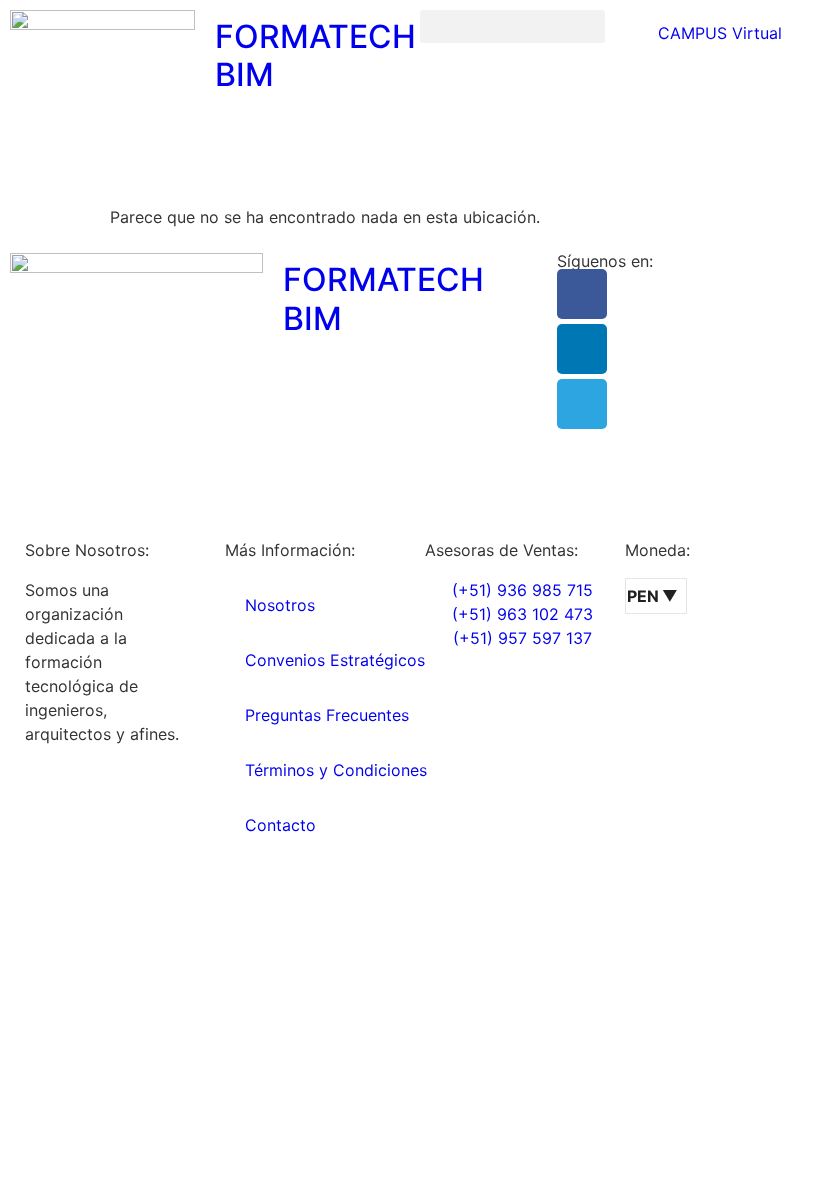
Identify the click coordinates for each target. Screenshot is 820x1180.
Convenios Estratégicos (335, 660)
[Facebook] (582, 294)
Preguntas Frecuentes (327, 715)
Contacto (280, 825)
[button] (512, 26)
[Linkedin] (582, 349)
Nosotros (280, 605)
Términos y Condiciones (336, 770)
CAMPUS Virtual (717, 33)
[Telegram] (582, 404)
